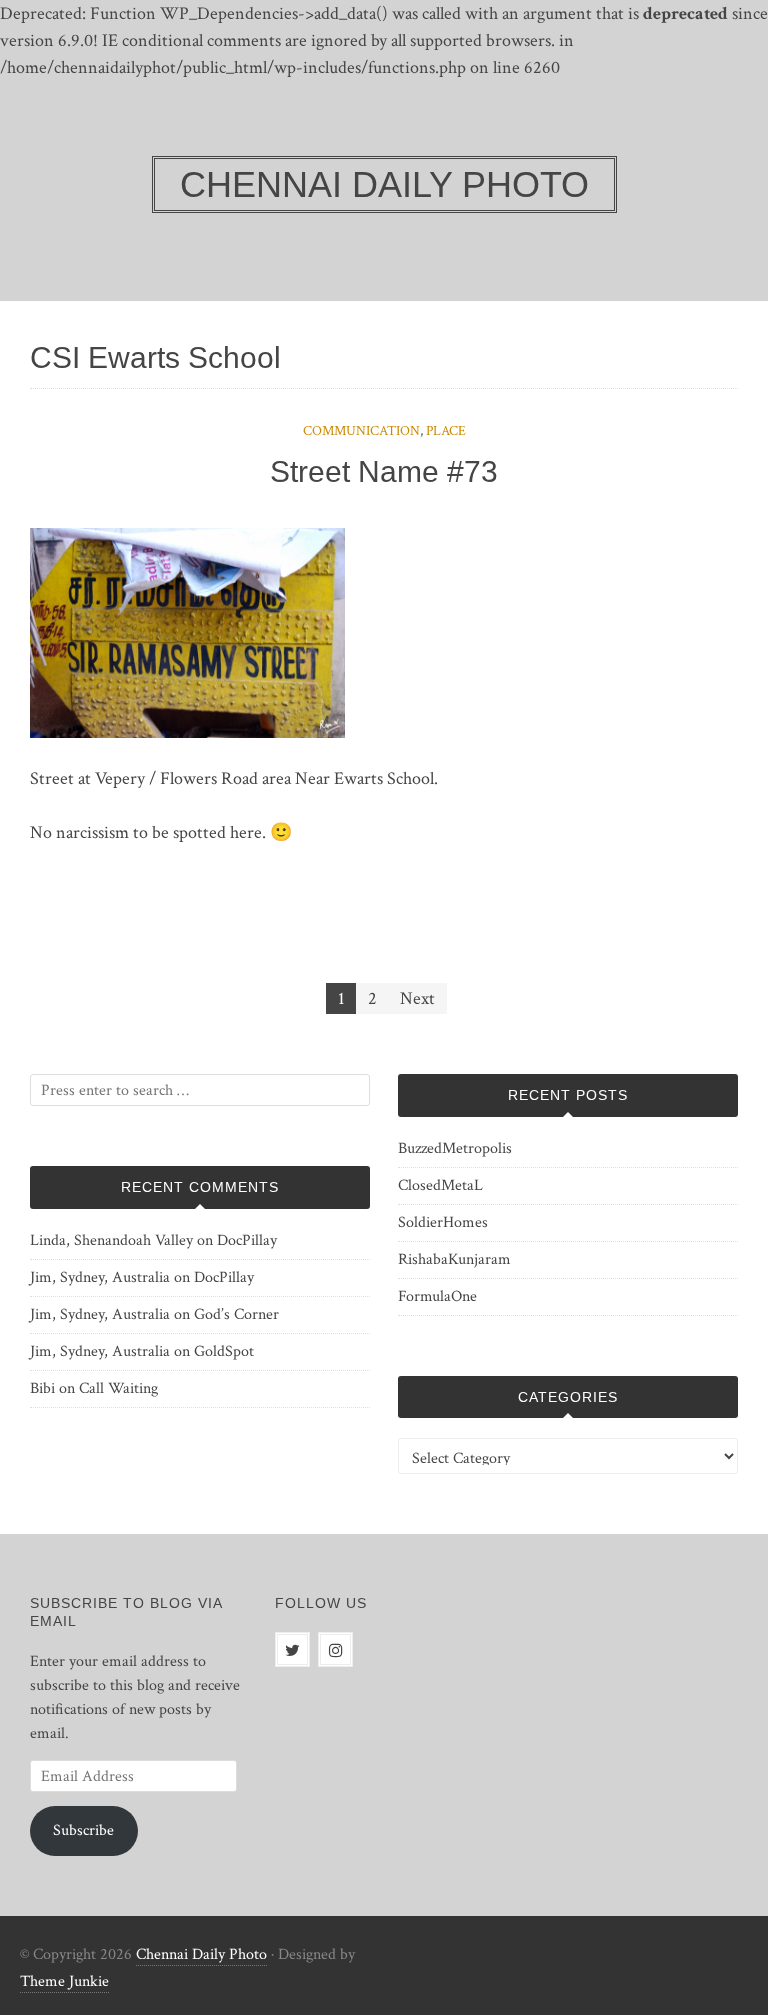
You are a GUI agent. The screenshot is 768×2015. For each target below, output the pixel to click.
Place (446, 431)
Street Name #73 (384, 471)
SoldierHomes (443, 1222)
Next (417, 998)
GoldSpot (224, 1351)
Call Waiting (118, 1388)
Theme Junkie (64, 1981)
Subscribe (83, 1830)
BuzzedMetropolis (455, 1148)
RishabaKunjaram (454, 1259)
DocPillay (247, 1240)
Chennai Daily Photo (201, 1954)
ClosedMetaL (440, 1185)
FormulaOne (437, 1296)
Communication (361, 431)
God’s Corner (236, 1314)
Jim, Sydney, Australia (100, 1277)
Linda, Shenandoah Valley (111, 1240)
